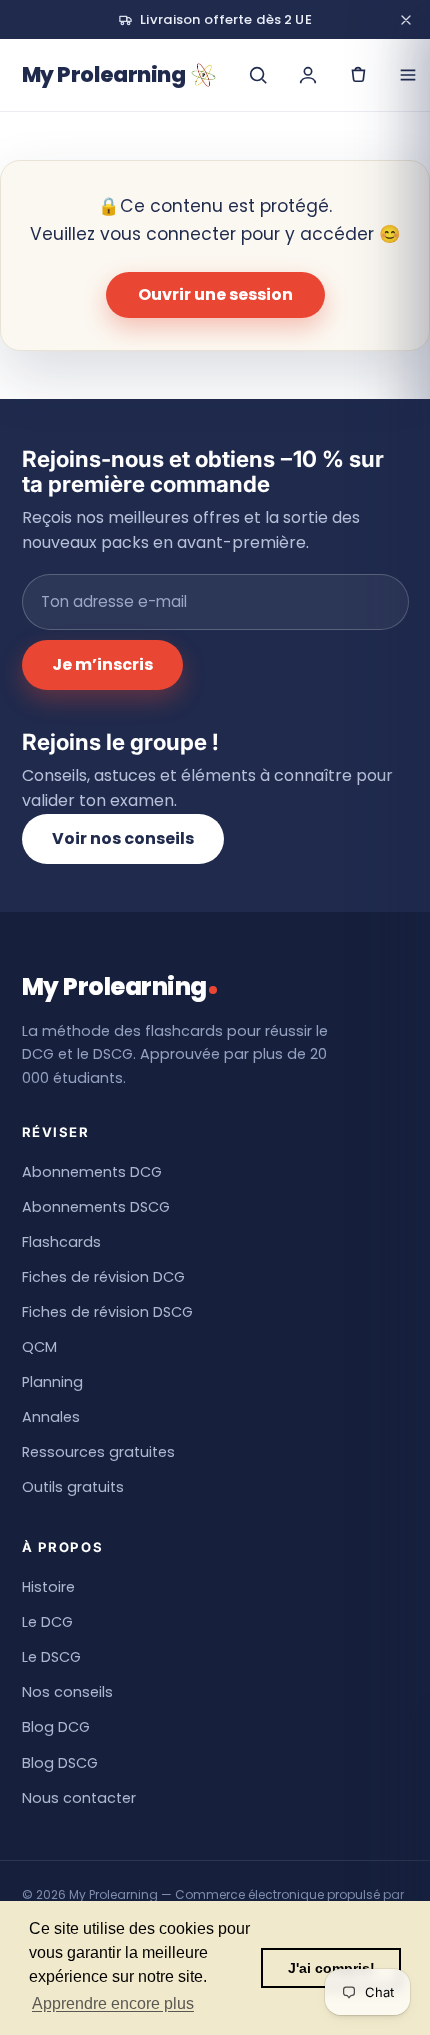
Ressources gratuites (98, 1452)
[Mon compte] (308, 75)
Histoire (48, 1587)
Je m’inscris (102, 664)
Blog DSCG (60, 1763)
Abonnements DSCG (96, 1207)
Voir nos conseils (123, 838)
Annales (51, 1417)
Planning (52, 1382)
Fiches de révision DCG (103, 1277)
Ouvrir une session (215, 294)
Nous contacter (79, 1798)
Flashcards (61, 1242)
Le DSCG (51, 1657)
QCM (39, 1347)
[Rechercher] (258, 75)
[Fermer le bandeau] (406, 20)
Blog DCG (56, 1727)
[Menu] (408, 75)
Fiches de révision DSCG (107, 1312)
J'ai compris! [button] (331, 1968)
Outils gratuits (73, 1487)
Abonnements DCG (92, 1172)
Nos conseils (67, 1692)
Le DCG (47, 1622)
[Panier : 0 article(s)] (358, 75)
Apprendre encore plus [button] (113, 2003)
